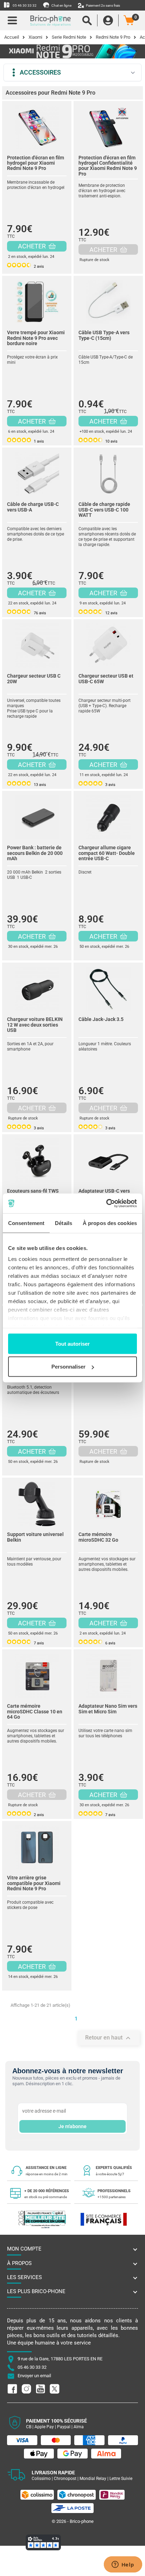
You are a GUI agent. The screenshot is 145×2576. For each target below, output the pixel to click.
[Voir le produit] (37, 126)
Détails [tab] (64, 1223)
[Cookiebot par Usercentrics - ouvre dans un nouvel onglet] (106, 1204)
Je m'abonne (72, 2126)
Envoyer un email (34, 2376)
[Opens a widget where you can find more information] (123, 2565)
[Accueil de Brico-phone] (51, 20)
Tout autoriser (72, 1343)
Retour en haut (109, 2038)
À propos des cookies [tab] (110, 1223)
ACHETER (33, 246)
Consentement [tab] (26, 1223)
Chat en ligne (61, 5)
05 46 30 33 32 (24, 5)
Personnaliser (68, 1367)
